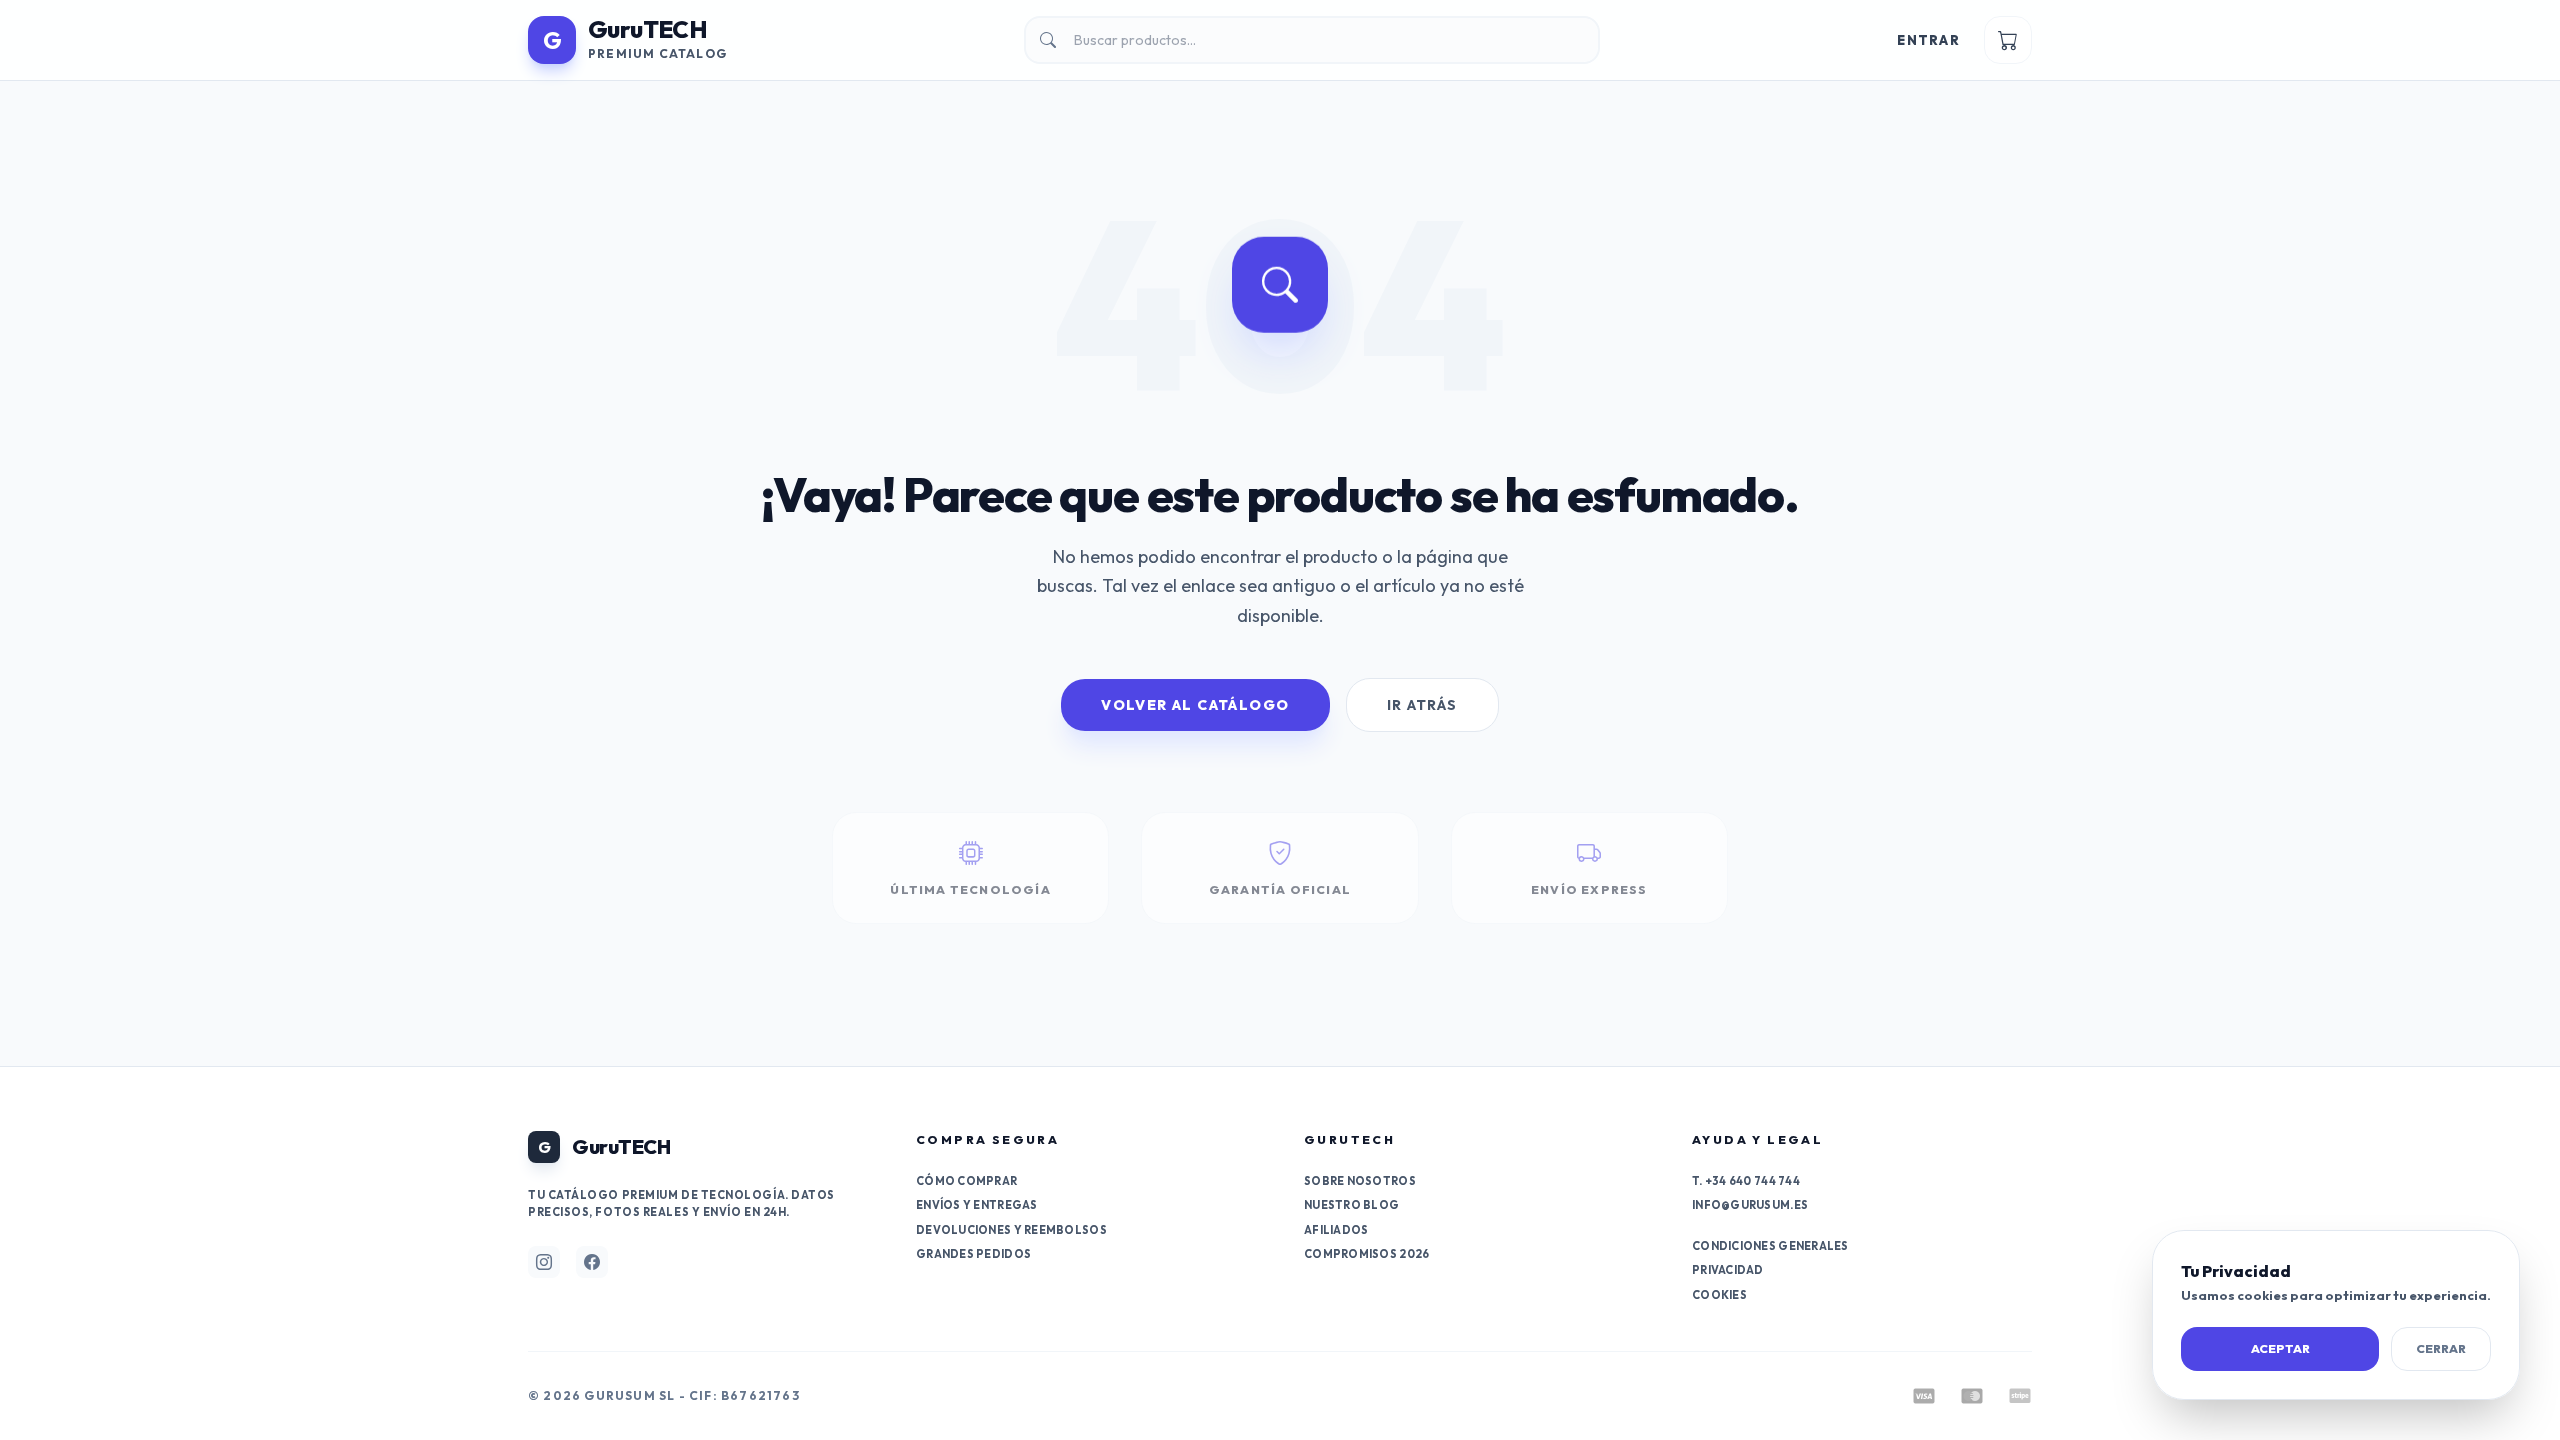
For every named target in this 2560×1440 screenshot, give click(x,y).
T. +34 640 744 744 (1746, 1181)
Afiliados (1336, 1230)
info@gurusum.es (1750, 1205)
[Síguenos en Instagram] (544, 1262)
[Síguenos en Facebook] (592, 1262)
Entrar (1928, 40)
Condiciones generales (1770, 1246)
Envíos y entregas (977, 1205)
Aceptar (2280, 1348)
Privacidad (1728, 1270)
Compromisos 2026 (1366, 1254)
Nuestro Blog (1351, 1205)
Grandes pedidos (973, 1254)
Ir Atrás (1422, 705)
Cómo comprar (966, 1181)
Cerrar (2441, 1348)
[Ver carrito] (2008, 40)
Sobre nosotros (1360, 1181)
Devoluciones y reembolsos (1011, 1230)
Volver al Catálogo (1195, 705)
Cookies (1719, 1295)
